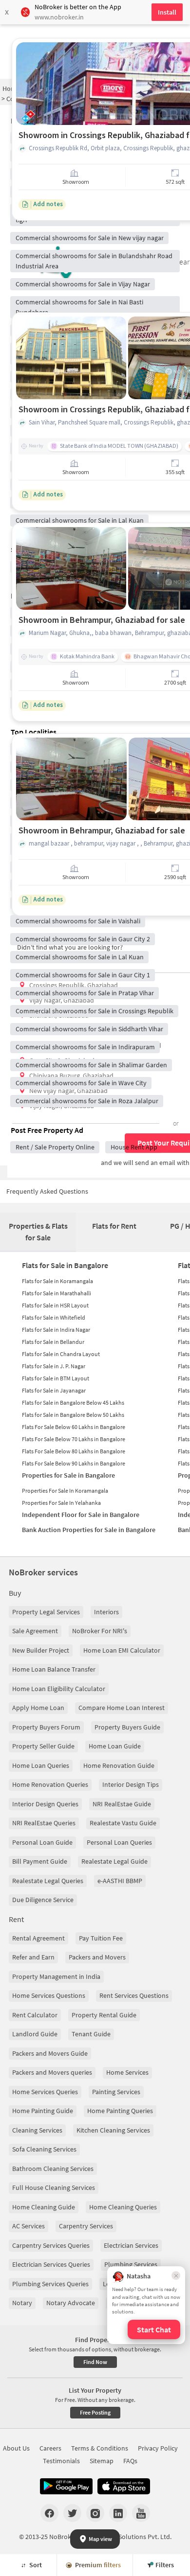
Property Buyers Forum (46, 1727)
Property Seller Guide (43, 1746)
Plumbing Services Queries (50, 2284)
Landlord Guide (35, 2034)
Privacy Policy (158, 2448)
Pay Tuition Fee (101, 1938)
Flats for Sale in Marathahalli (57, 1293)
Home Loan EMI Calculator (122, 1650)
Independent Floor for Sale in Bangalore (81, 1515)
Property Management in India (56, 1976)
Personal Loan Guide (42, 1842)
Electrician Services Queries (51, 2264)
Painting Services (116, 2092)
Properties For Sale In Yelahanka (61, 1503)
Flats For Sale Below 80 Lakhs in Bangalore (74, 1451)
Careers (50, 2448)
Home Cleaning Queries (123, 2207)
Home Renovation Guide (119, 1765)
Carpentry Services (86, 2226)
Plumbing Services (131, 2264)
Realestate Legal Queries (48, 1881)
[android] (66, 2487)
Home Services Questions (49, 1995)
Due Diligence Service (43, 1900)
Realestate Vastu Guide (123, 1823)
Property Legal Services (46, 1612)
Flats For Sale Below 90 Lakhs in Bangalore (74, 1463)
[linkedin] (118, 2513)
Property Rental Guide (104, 2015)
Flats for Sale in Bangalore (65, 1265)
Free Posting (95, 2412)
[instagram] (95, 2513)
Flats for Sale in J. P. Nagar (54, 1366)
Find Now (95, 2362)
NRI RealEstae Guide (122, 1804)
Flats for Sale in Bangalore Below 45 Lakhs (73, 1403)
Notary (22, 2303)
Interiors (106, 1612)
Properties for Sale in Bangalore (68, 1475)
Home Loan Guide (115, 1746)
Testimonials (61, 2461)
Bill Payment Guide (40, 1861)
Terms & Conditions (100, 2448)
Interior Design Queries (45, 1804)
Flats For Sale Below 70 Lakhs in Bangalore (74, 1439)
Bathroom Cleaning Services (53, 2169)
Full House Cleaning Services (54, 2188)
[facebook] (49, 2513)
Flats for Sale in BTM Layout (56, 1378)
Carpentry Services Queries (51, 2245)
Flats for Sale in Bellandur (53, 1342)
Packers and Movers (97, 1957)
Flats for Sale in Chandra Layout (61, 1354)
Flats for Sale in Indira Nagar (56, 1330)
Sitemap (102, 2461)
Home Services (127, 2072)
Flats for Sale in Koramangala (57, 1281)
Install (167, 12)
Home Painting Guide (43, 2111)
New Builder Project (41, 1650)
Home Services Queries (45, 2092)
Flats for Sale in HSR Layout (55, 1305)
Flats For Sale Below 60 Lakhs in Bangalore (74, 1427)
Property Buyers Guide (127, 1727)
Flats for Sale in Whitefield (54, 1317)
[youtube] (141, 2513)
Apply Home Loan (38, 1708)
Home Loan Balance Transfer (54, 1669)
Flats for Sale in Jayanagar (54, 1390)
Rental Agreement (38, 1938)
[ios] (124, 2487)
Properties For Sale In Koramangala (65, 1491)
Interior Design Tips (131, 1784)
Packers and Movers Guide (50, 2053)
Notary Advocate (71, 2303)
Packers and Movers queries (52, 2072)
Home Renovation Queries (50, 1784)
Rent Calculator (35, 2015)
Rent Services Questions (134, 1995)
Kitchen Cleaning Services (113, 2130)
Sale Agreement (35, 1631)
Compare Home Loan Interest (122, 1708)
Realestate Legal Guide (114, 1861)
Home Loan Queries (41, 1765)
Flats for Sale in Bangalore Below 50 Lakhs (73, 1415)
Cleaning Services (37, 2130)
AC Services (28, 2226)
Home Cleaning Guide (44, 2207)
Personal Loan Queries (119, 1842)
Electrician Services (131, 2245)
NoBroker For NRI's (100, 1631)
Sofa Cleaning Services (44, 2149)
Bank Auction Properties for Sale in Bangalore (89, 1530)
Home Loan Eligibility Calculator (59, 1689)
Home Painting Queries (120, 2111)
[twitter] (72, 2513)
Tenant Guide (91, 2034)
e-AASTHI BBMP (120, 1881)
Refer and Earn (33, 1957)
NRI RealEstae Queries (44, 1823)
